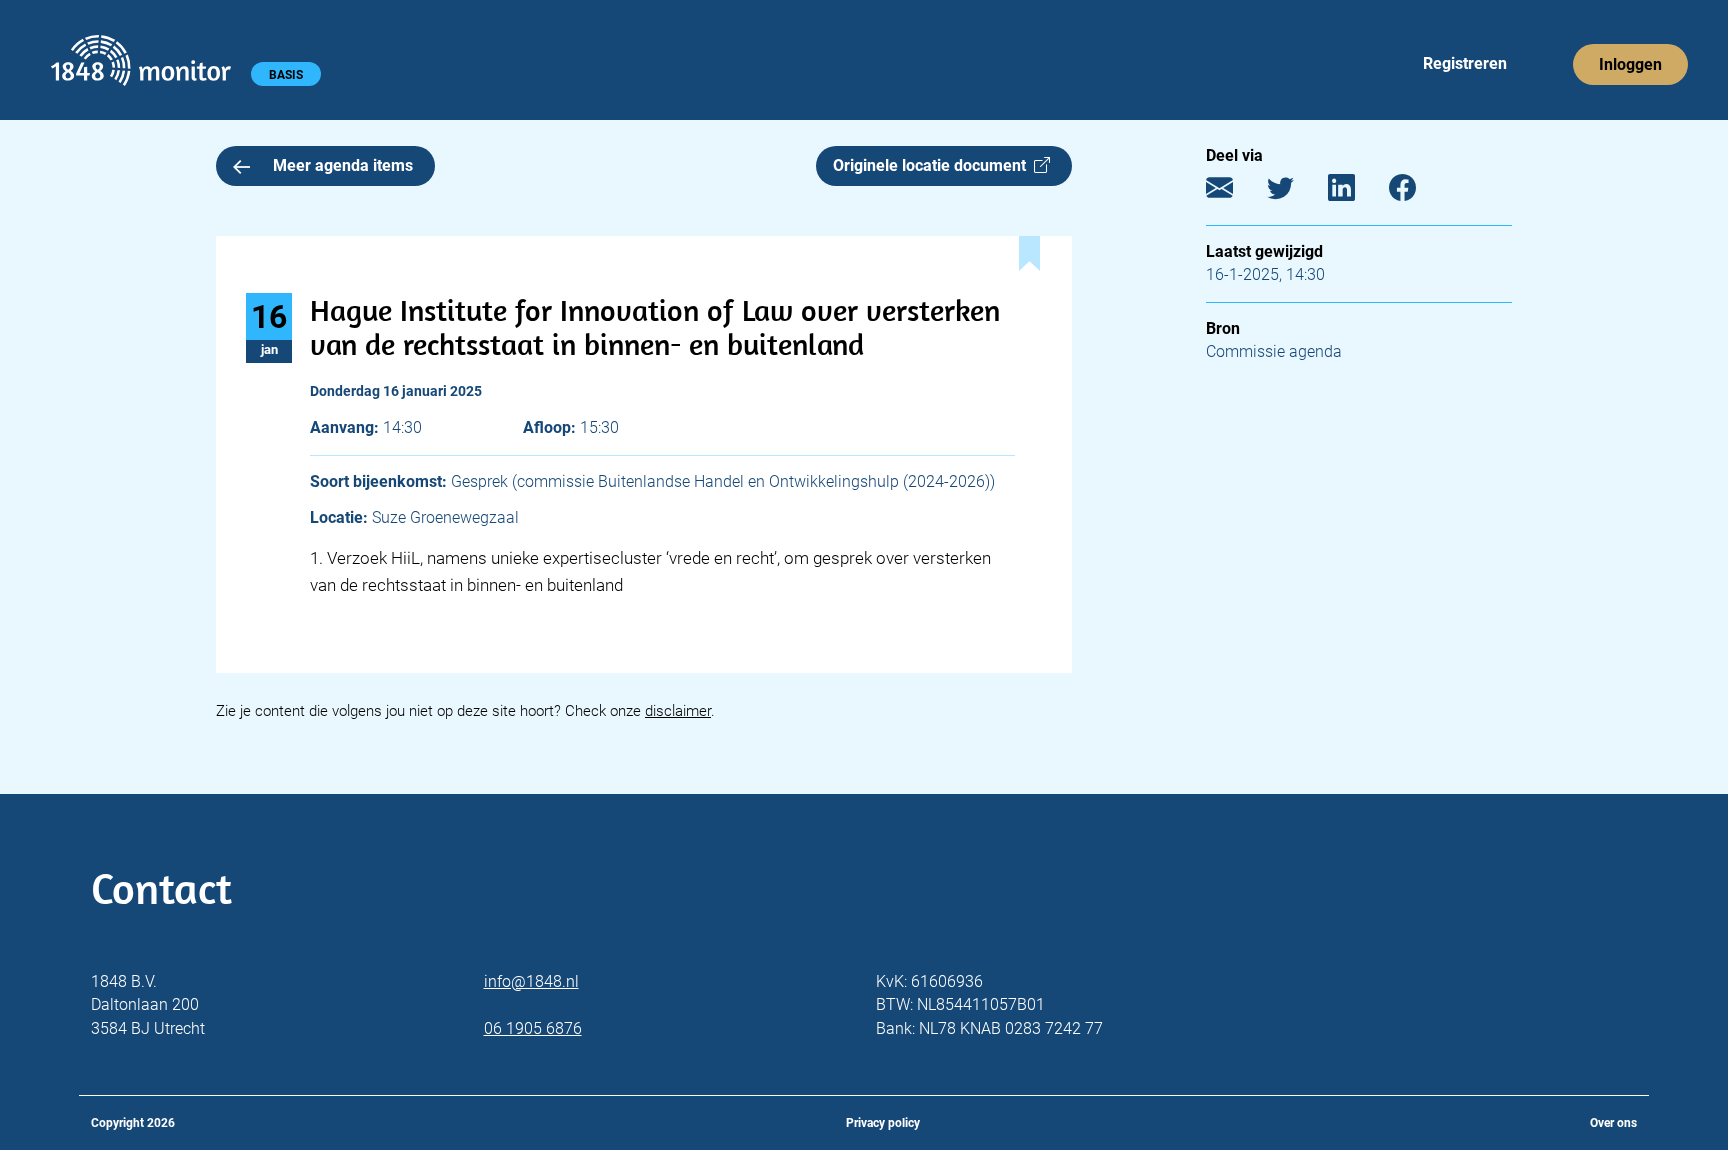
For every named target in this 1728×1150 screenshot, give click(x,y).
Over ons (1613, 1123)
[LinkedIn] (1356, 192)
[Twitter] (1295, 192)
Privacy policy (883, 1123)
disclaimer (678, 711)
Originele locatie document (933, 165)
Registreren (1465, 63)
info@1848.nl (531, 981)
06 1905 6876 (533, 1028)
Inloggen (1630, 64)
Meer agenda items (343, 165)
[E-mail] (1234, 192)
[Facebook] (1417, 192)
